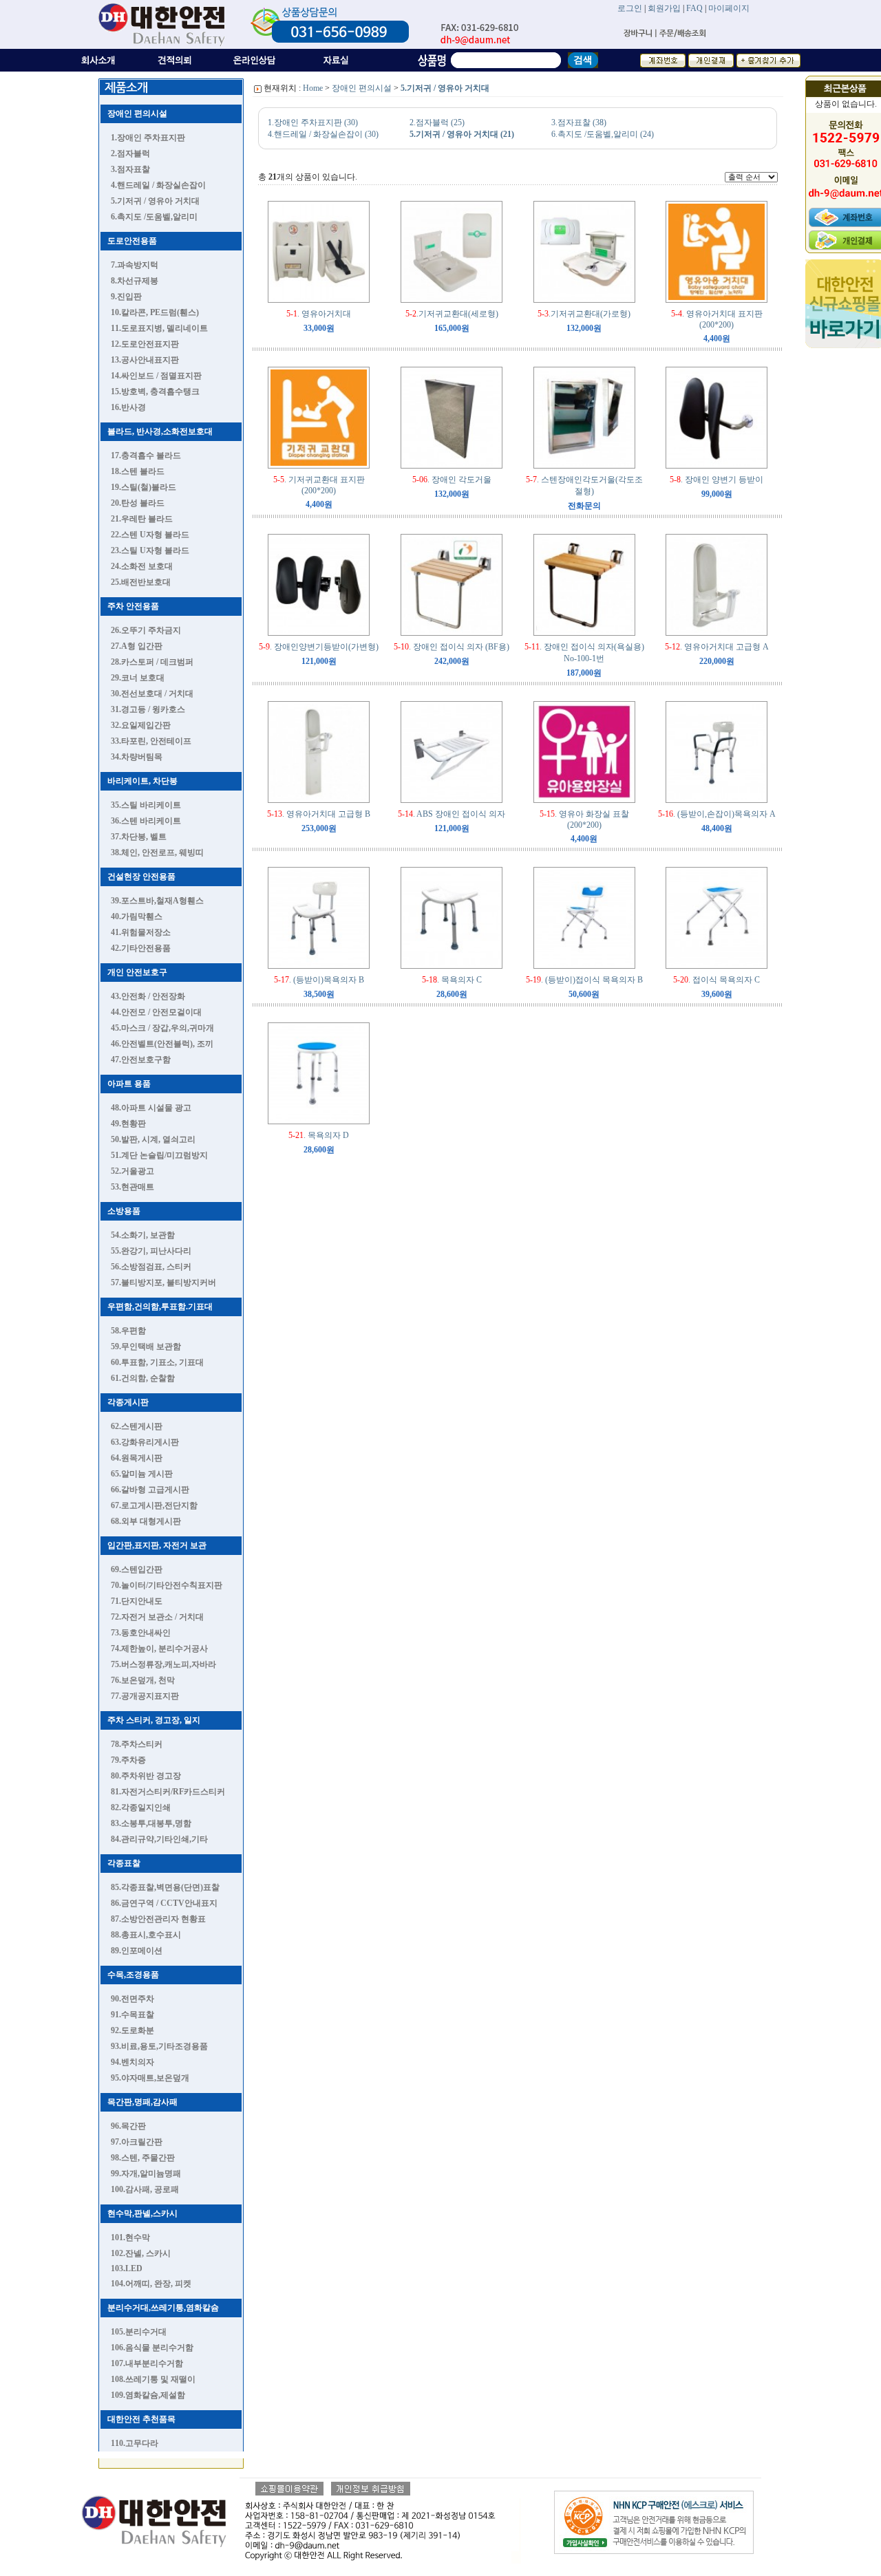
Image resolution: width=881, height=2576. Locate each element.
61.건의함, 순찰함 (143, 1378)
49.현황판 (128, 1124)
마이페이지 (729, 8)
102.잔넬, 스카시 (141, 2253)
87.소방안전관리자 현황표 (158, 1919)
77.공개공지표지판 (145, 1696)
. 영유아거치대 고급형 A (717, 647)
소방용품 (124, 1211)
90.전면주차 (132, 1999)
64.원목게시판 (137, 1458)
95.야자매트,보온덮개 (150, 2078)
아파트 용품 (129, 1084)
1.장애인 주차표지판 (148, 138)
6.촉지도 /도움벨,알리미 (154, 217)
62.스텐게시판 (137, 1426)
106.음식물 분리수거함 (152, 2348)
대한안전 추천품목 (141, 2419)
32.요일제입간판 (141, 725)
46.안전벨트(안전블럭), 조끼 (162, 1044)
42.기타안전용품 (141, 948)
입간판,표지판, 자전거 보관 (157, 1545)
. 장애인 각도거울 (452, 480)
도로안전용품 (132, 241)
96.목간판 (128, 2126)
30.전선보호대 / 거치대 (152, 694)
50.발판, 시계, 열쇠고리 (153, 1139)
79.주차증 (128, 1760)
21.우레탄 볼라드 (142, 519)
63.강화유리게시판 (145, 1442)
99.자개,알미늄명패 (146, 2173)
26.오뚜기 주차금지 (146, 630)
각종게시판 (128, 1402)
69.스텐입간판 (137, 1569)
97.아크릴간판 (137, 2142)
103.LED (127, 2268)
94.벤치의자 (132, 2062)
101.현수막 (130, 2237)
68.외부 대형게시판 (146, 1521)
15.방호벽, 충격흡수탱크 (155, 391)
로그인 (630, 8)
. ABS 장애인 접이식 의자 (452, 814)
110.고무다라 (135, 2443)
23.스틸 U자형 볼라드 (150, 550)
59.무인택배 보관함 (146, 1346)
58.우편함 (128, 1331)
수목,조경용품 (133, 1975)
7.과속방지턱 (135, 265)
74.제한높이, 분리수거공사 (159, 1649)
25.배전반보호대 (141, 582)
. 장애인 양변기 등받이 (717, 480)
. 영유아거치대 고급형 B (319, 814)
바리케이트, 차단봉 (142, 781)
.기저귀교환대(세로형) (452, 314)
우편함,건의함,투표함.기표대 (160, 1307)
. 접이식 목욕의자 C (717, 980)
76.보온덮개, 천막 (143, 1680)
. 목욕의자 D (319, 1135)
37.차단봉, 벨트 (139, 837)
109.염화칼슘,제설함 (148, 2395)
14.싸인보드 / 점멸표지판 (156, 376)
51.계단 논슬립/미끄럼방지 (159, 1155)
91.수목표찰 (132, 2015)
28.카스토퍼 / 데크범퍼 (152, 662)
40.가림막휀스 (137, 916)
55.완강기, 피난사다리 (151, 1251)
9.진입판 (126, 297)
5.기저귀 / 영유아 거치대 (155, 201)
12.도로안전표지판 (145, 344)
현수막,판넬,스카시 (142, 2213)
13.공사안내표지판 (145, 360)
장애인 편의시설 (137, 114)
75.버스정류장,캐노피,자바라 (163, 1664)
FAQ (694, 8)
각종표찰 (124, 1863)
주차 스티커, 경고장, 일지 (154, 1720)
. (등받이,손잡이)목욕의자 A (717, 814)
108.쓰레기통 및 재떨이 (153, 2379)
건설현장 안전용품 (141, 877)
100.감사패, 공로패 (145, 2189)
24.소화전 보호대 (142, 566)
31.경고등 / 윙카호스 (148, 709)
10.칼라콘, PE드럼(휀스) (155, 312)
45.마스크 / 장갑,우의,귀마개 (162, 1028)
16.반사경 (128, 407)
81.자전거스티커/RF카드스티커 (168, 1792)
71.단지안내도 (137, 1601)
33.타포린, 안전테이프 (151, 741)
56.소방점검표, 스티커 (151, 1267)
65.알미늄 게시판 (142, 1474)
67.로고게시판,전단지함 (154, 1505)
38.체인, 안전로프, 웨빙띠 (157, 852)
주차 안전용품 (133, 606)
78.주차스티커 (137, 1744)
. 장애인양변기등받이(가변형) (319, 647)
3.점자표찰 (130, 169)
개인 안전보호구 (137, 972)
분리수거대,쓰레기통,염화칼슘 (163, 2308)
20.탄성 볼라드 (138, 503)
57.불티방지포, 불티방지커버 (163, 1282)
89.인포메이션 (137, 1951)
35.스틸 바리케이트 (146, 805)
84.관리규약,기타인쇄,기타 (159, 1839)
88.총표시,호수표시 (146, 1935)
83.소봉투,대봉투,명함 (151, 1823)
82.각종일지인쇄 (141, 1807)
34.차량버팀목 (137, 757)
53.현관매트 (132, 1187)
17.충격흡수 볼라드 (146, 455)
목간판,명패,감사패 (142, 2102)
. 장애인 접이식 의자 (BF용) (452, 647)
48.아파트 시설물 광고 (151, 1108)
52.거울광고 (132, 1171)
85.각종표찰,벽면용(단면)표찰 (165, 1887)
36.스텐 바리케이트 (146, 821)
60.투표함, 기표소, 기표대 (157, 1362)
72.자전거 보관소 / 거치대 (157, 1617)
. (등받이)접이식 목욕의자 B (584, 980)
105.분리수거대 (139, 2332)
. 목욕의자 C (452, 980)
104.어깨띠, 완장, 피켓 (151, 2284)
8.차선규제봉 (135, 281)
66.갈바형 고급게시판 (150, 1490)
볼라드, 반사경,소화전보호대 (160, 431)
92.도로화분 (132, 2030)
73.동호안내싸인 (141, 1633)
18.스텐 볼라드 (138, 471)
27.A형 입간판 (137, 646)
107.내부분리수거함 (147, 2363)
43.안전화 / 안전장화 (148, 996)
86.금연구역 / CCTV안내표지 (164, 1903)
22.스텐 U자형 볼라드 (150, 535)
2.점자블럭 (130, 153)
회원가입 (664, 8)
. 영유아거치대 (319, 314)
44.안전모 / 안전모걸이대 (156, 1012)
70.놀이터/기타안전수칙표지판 (167, 1585)
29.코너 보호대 (138, 678)
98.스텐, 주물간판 (143, 2158)
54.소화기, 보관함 (143, 1235)
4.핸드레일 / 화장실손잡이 (158, 185)
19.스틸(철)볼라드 (144, 487)
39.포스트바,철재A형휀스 (157, 901)
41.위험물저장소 (141, 932)
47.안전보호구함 (141, 1060)
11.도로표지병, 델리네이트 (159, 328)
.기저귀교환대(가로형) (584, 314)
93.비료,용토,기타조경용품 (159, 2046)
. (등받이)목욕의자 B (319, 980)
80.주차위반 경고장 (146, 1776)
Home (313, 88)
